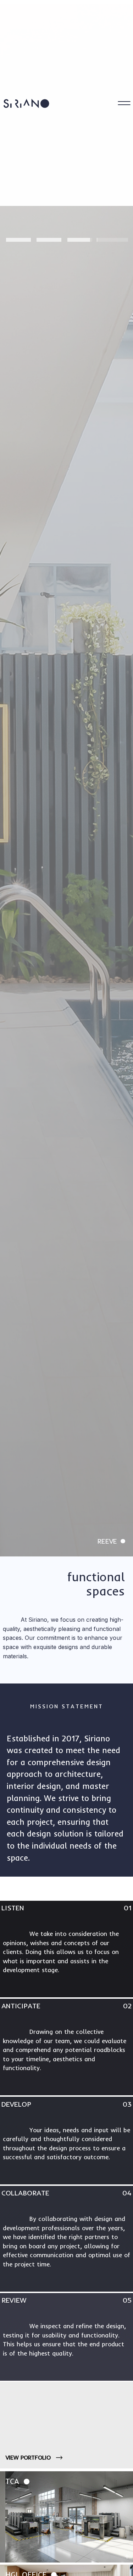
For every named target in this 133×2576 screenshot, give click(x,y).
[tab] (18, 237)
